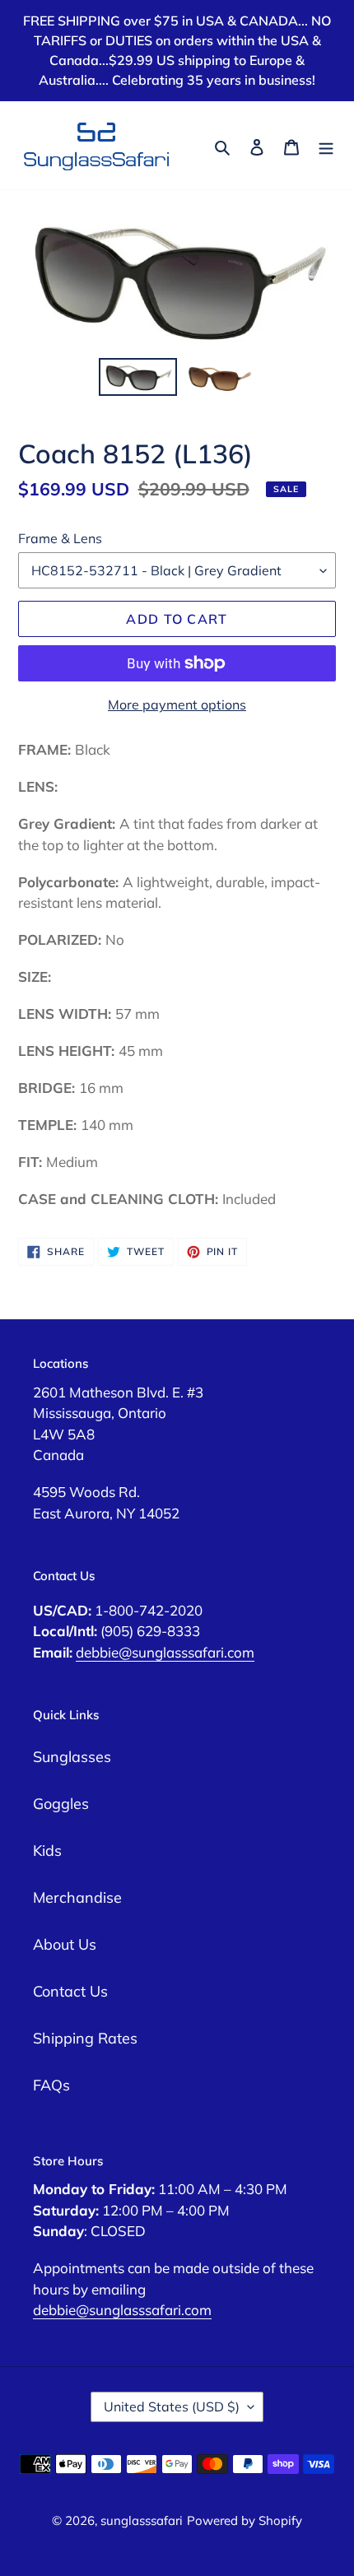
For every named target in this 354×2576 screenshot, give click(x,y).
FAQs (51, 2085)
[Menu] (326, 145)
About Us (65, 1944)
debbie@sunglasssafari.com (165, 1652)
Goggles (61, 1804)
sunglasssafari (142, 2520)
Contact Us (70, 1991)
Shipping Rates (85, 2038)
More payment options (177, 704)
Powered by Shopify (245, 2520)
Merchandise (77, 1897)
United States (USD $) (172, 2406)
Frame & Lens (60, 538)
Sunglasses (72, 1757)
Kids (47, 1851)
